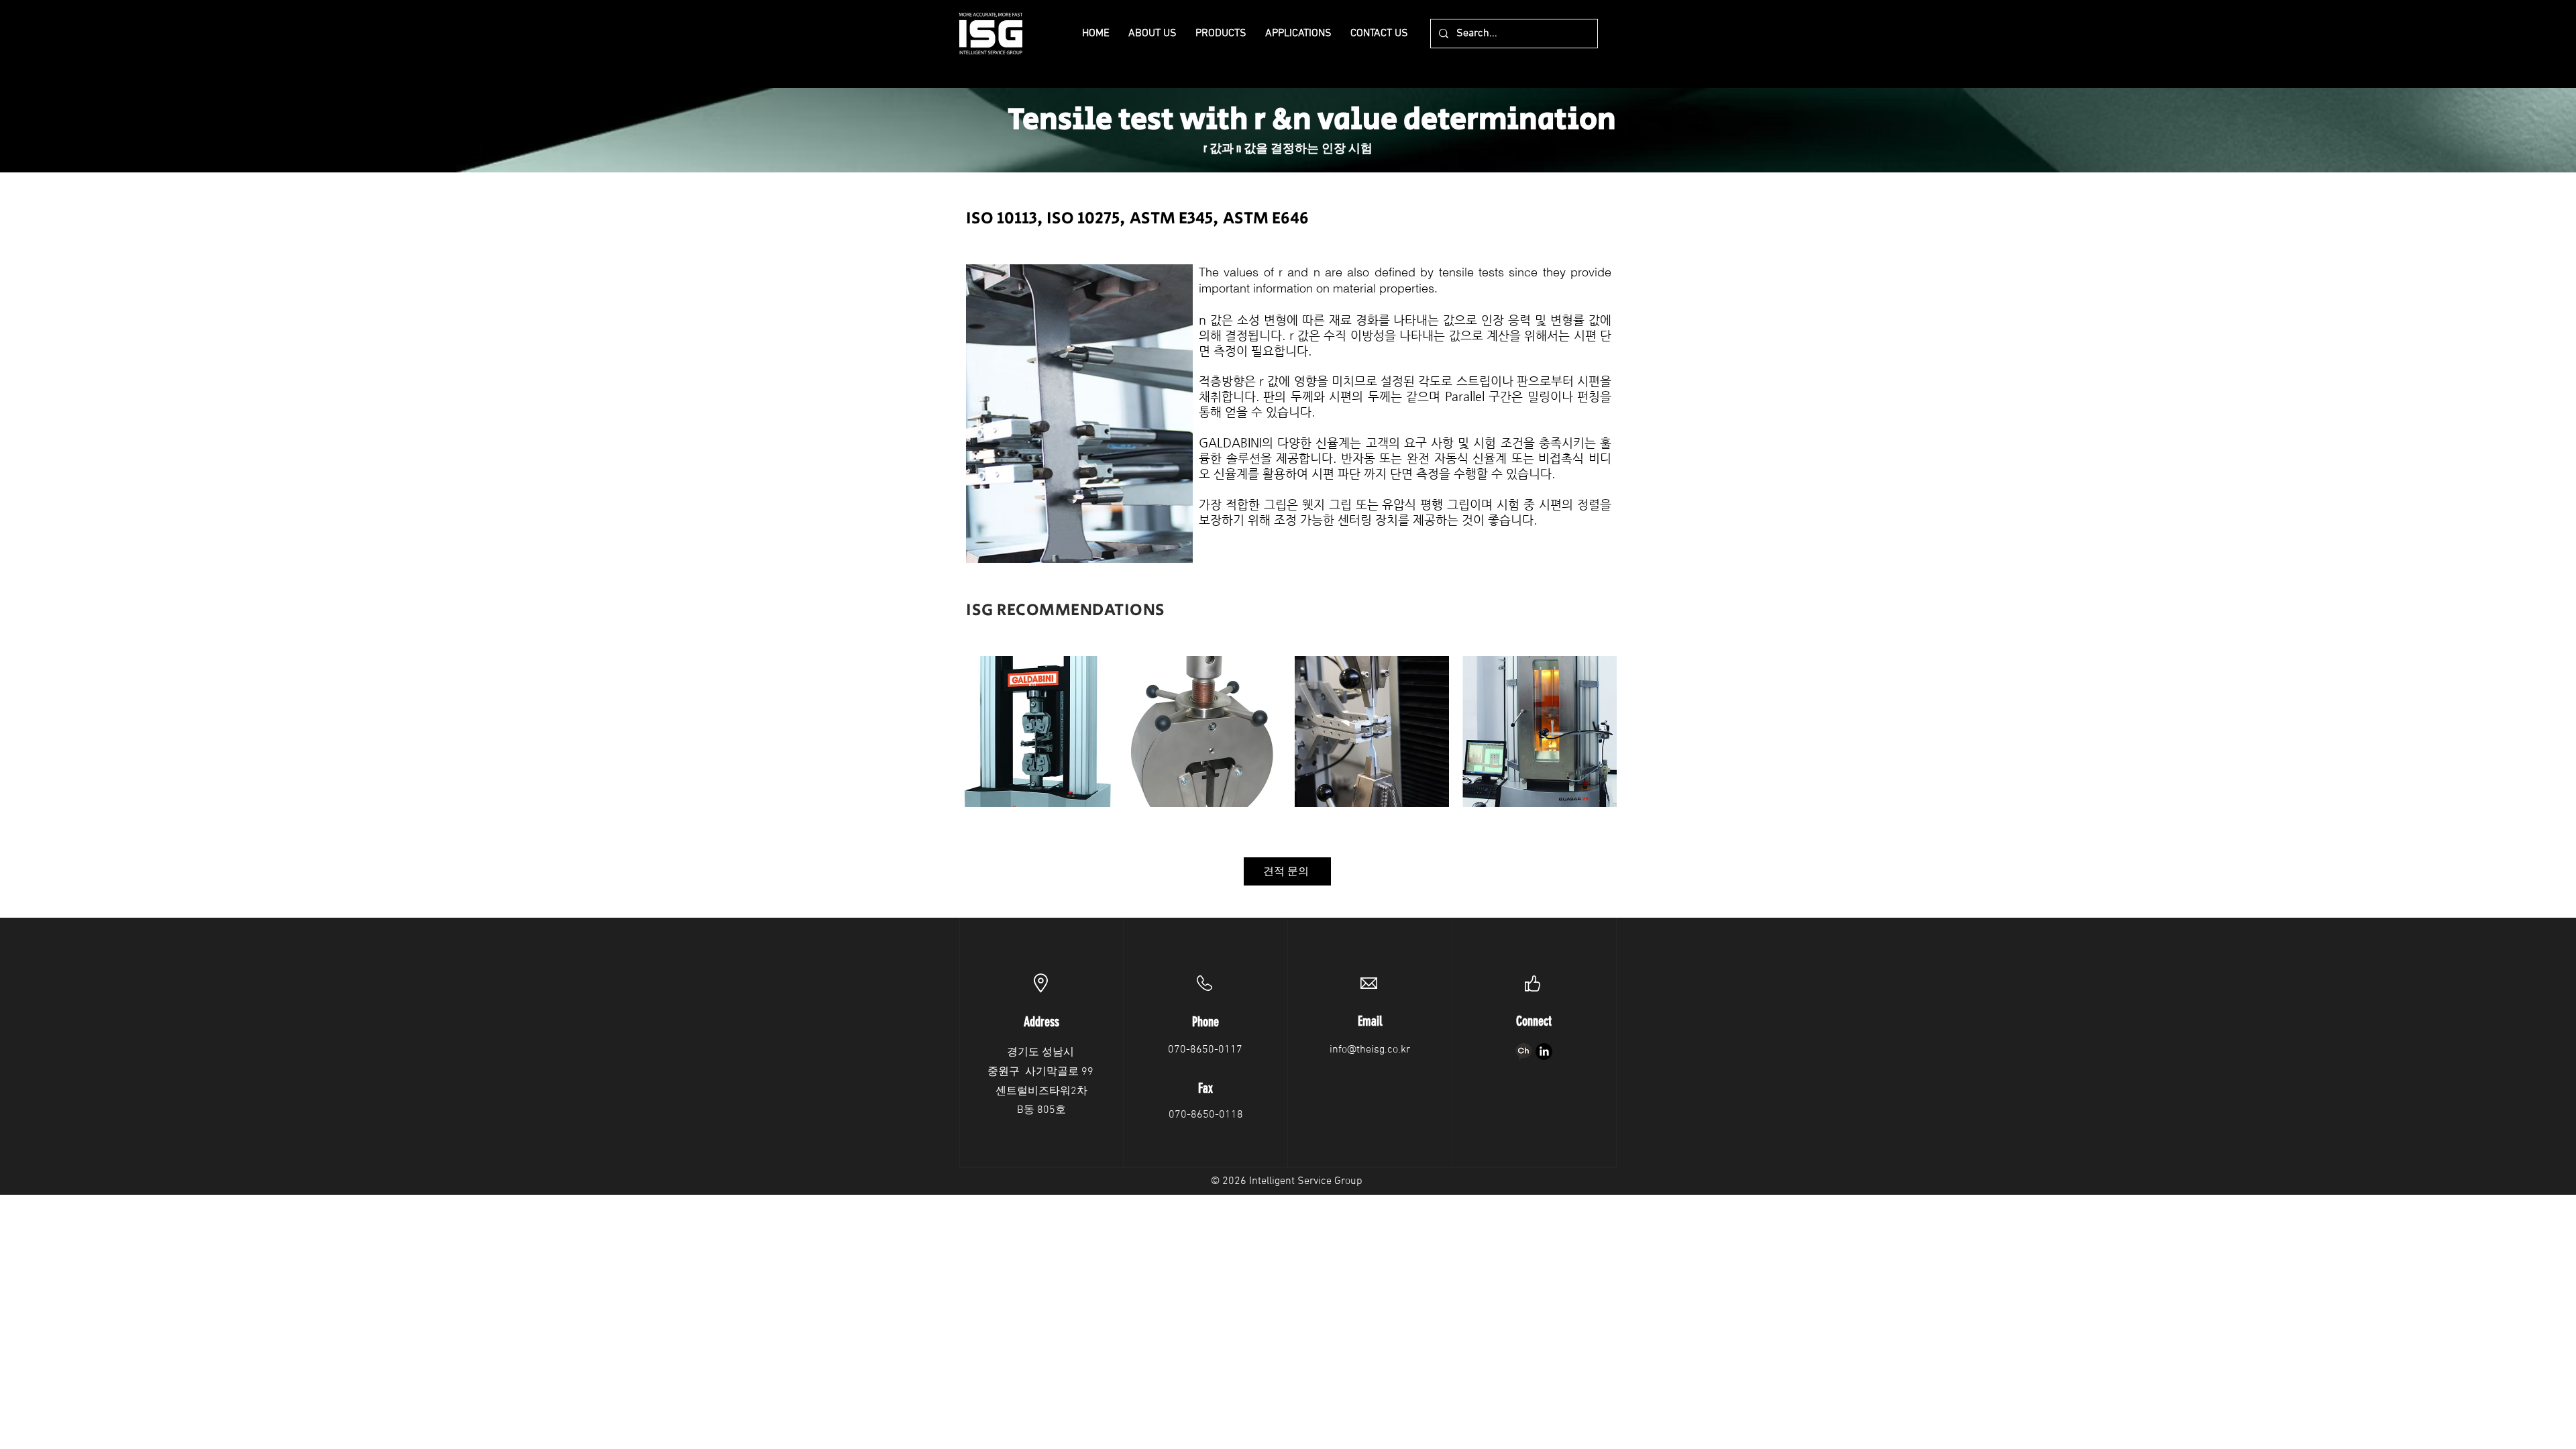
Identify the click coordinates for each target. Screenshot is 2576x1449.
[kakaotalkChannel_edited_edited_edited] (1524, 1052)
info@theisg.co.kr (1370, 1050)
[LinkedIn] (1544, 1052)
